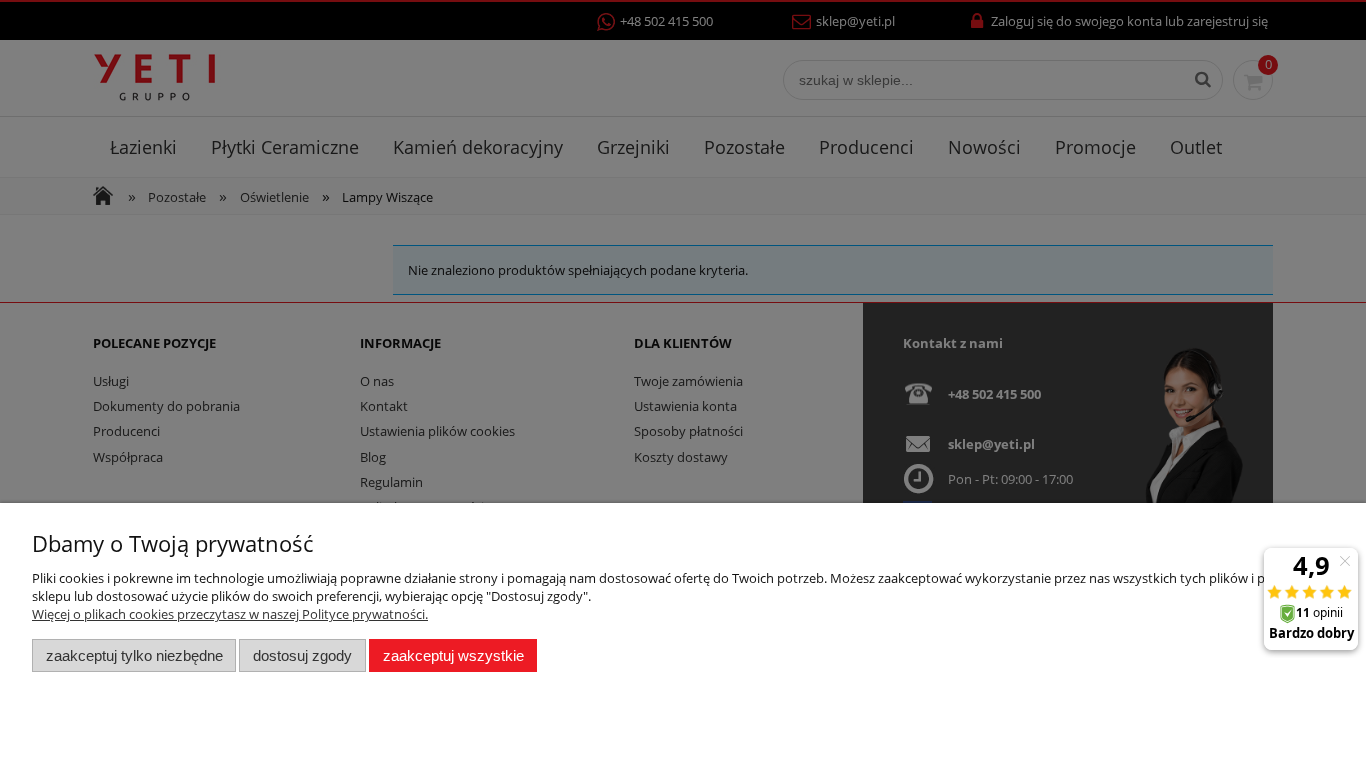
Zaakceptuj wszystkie (453, 655)
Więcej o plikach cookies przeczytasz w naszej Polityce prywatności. (230, 614)
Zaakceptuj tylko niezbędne (134, 655)
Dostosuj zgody (302, 655)
